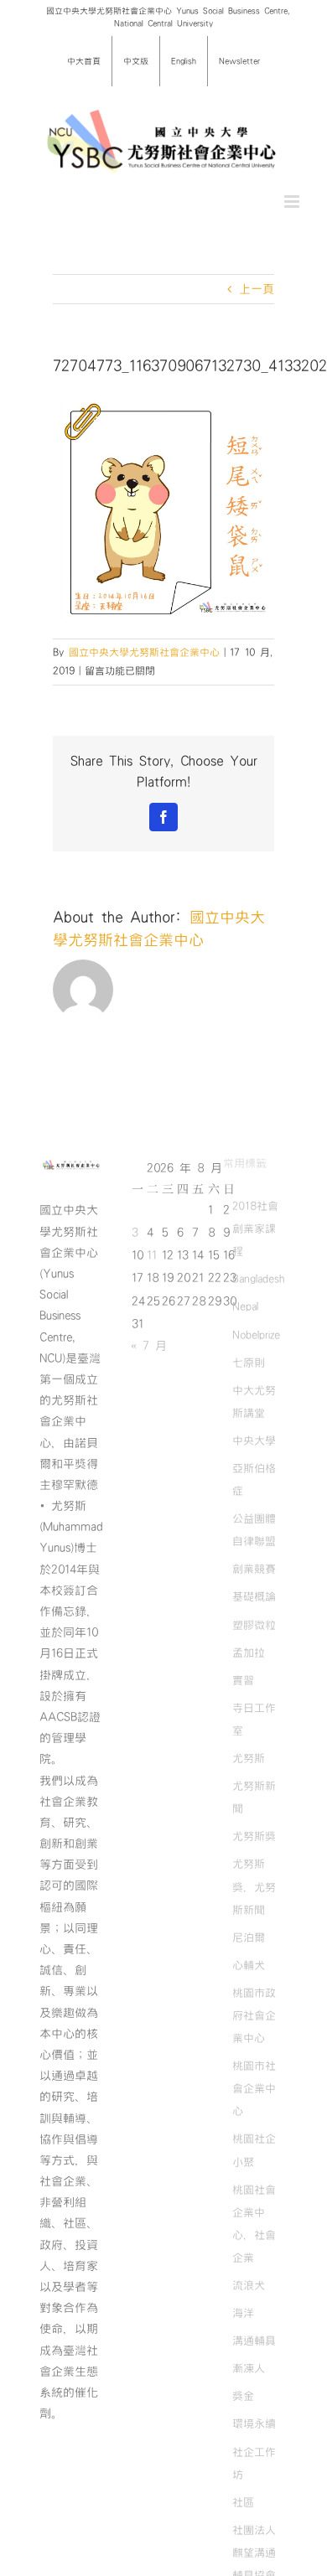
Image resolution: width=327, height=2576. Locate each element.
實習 (243, 1680)
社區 (243, 2502)
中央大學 (254, 1441)
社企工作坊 (254, 2463)
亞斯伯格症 (254, 1479)
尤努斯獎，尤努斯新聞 (254, 1886)
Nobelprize (256, 1335)
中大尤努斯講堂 (254, 1402)
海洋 (243, 2313)
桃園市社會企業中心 (254, 2088)
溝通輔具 (254, 2341)
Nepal (245, 1306)
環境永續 (254, 2423)
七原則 (249, 1363)
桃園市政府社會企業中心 (254, 2015)
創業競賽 (254, 1569)
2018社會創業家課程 (255, 1229)
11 (152, 1255)
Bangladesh (258, 1279)
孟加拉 (249, 1653)
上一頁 (257, 289)
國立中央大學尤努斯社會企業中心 (144, 652)
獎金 (243, 2396)
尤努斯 (249, 1758)
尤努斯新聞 (254, 1797)
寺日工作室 (254, 1719)
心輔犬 (249, 1965)
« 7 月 (149, 1346)
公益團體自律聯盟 (254, 1530)
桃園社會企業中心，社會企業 (254, 2224)
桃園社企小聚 (254, 2150)
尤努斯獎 (254, 1836)
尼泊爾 (249, 1937)
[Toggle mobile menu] (293, 202)
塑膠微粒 (254, 1625)
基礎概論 (254, 1596)
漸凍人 (249, 2368)
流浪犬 (249, 2285)
